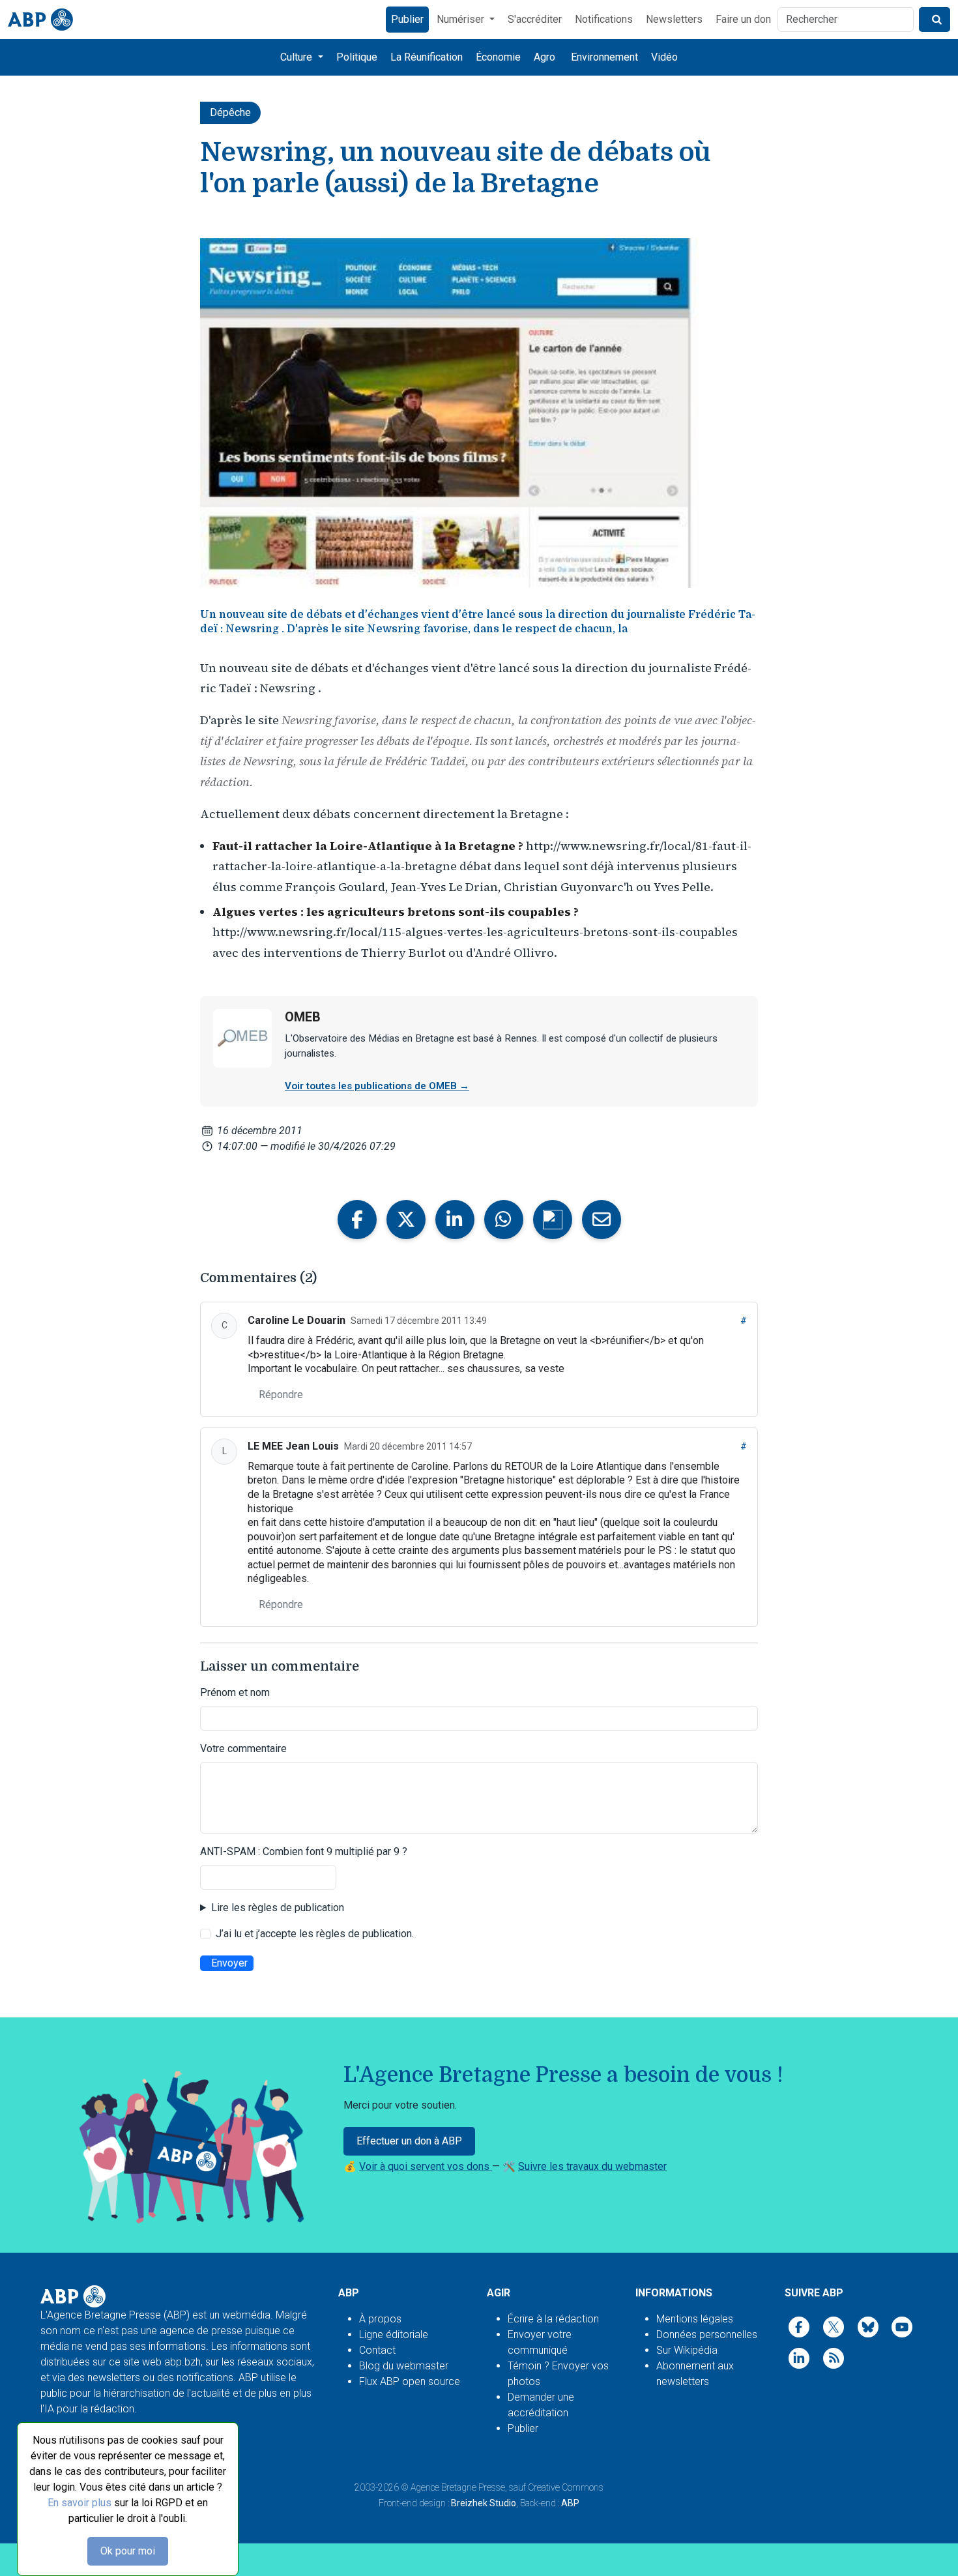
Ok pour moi (128, 2551)
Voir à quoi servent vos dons (426, 2166)
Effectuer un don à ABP (409, 2141)
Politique (357, 57)
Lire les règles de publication (278, 1908)
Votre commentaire (243, 1749)
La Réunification (427, 57)
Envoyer (229, 1963)
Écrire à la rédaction (553, 2319)
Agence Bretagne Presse (458, 2487)
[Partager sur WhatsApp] (504, 1220)
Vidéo (664, 57)
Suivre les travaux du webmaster (592, 2166)
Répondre (281, 1395)
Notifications (604, 19)
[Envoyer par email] (602, 1220)
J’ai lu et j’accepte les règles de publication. (315, 1934)
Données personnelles (707, 2334)
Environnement (604, 57)
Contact (377, 2350)
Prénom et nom (235, 1692)
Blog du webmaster (404, 2366)
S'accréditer (535, 19)
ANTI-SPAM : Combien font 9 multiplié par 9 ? (304, 1852)
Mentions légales (695, 2319)
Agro (544, 57)
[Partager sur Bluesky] (553, 1220)
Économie (498, 57)
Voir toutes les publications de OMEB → (377, 1086)
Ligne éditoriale (394, 2334)
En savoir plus (80, 2503)
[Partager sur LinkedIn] (455, 1220)
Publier (407, 19)
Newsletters (674, 19)
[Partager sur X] (406, 1220)
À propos (380, 2319)
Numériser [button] (462, 19)
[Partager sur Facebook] (357, 1220)
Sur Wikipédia (687, 2350)
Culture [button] (298, 57)
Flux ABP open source (410, 2381)
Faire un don (743, 19)
